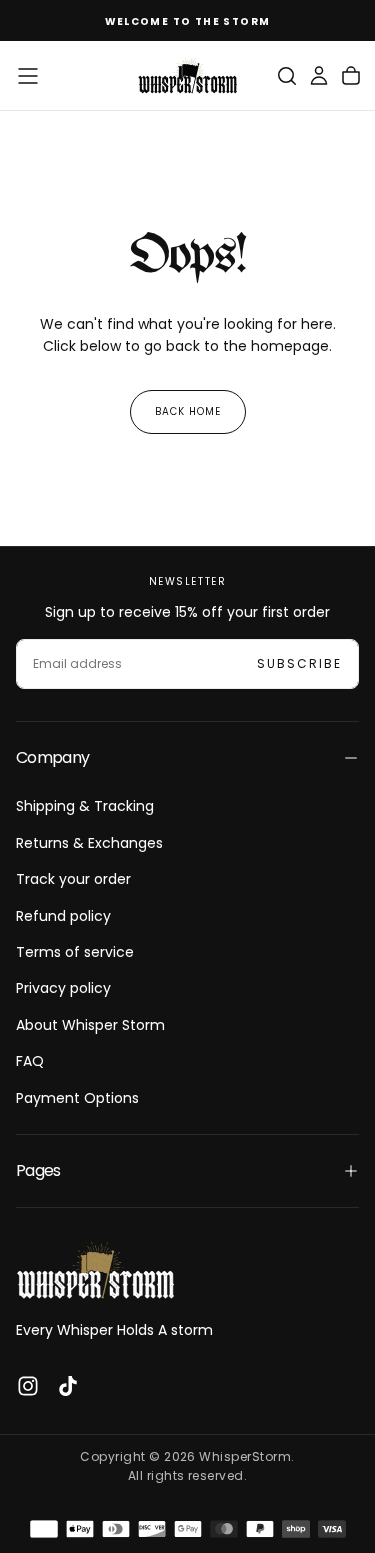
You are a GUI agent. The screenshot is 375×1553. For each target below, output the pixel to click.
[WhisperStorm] (96, 1270)
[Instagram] (28, 1386)
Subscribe (299, 663)
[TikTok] (68, 1386)
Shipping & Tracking (85, 806)
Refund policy (63, 916)
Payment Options (77, 1098)
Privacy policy (63, 988)
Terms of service (75, 952)
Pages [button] (38, 1170)
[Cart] (351, 76)
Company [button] (53, 757)
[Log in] (319, 76)
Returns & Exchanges (89, 843)
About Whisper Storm (90, 1025)
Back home (188, 411)
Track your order (73, 879)
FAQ (30, 1061)
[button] (28, 76)
